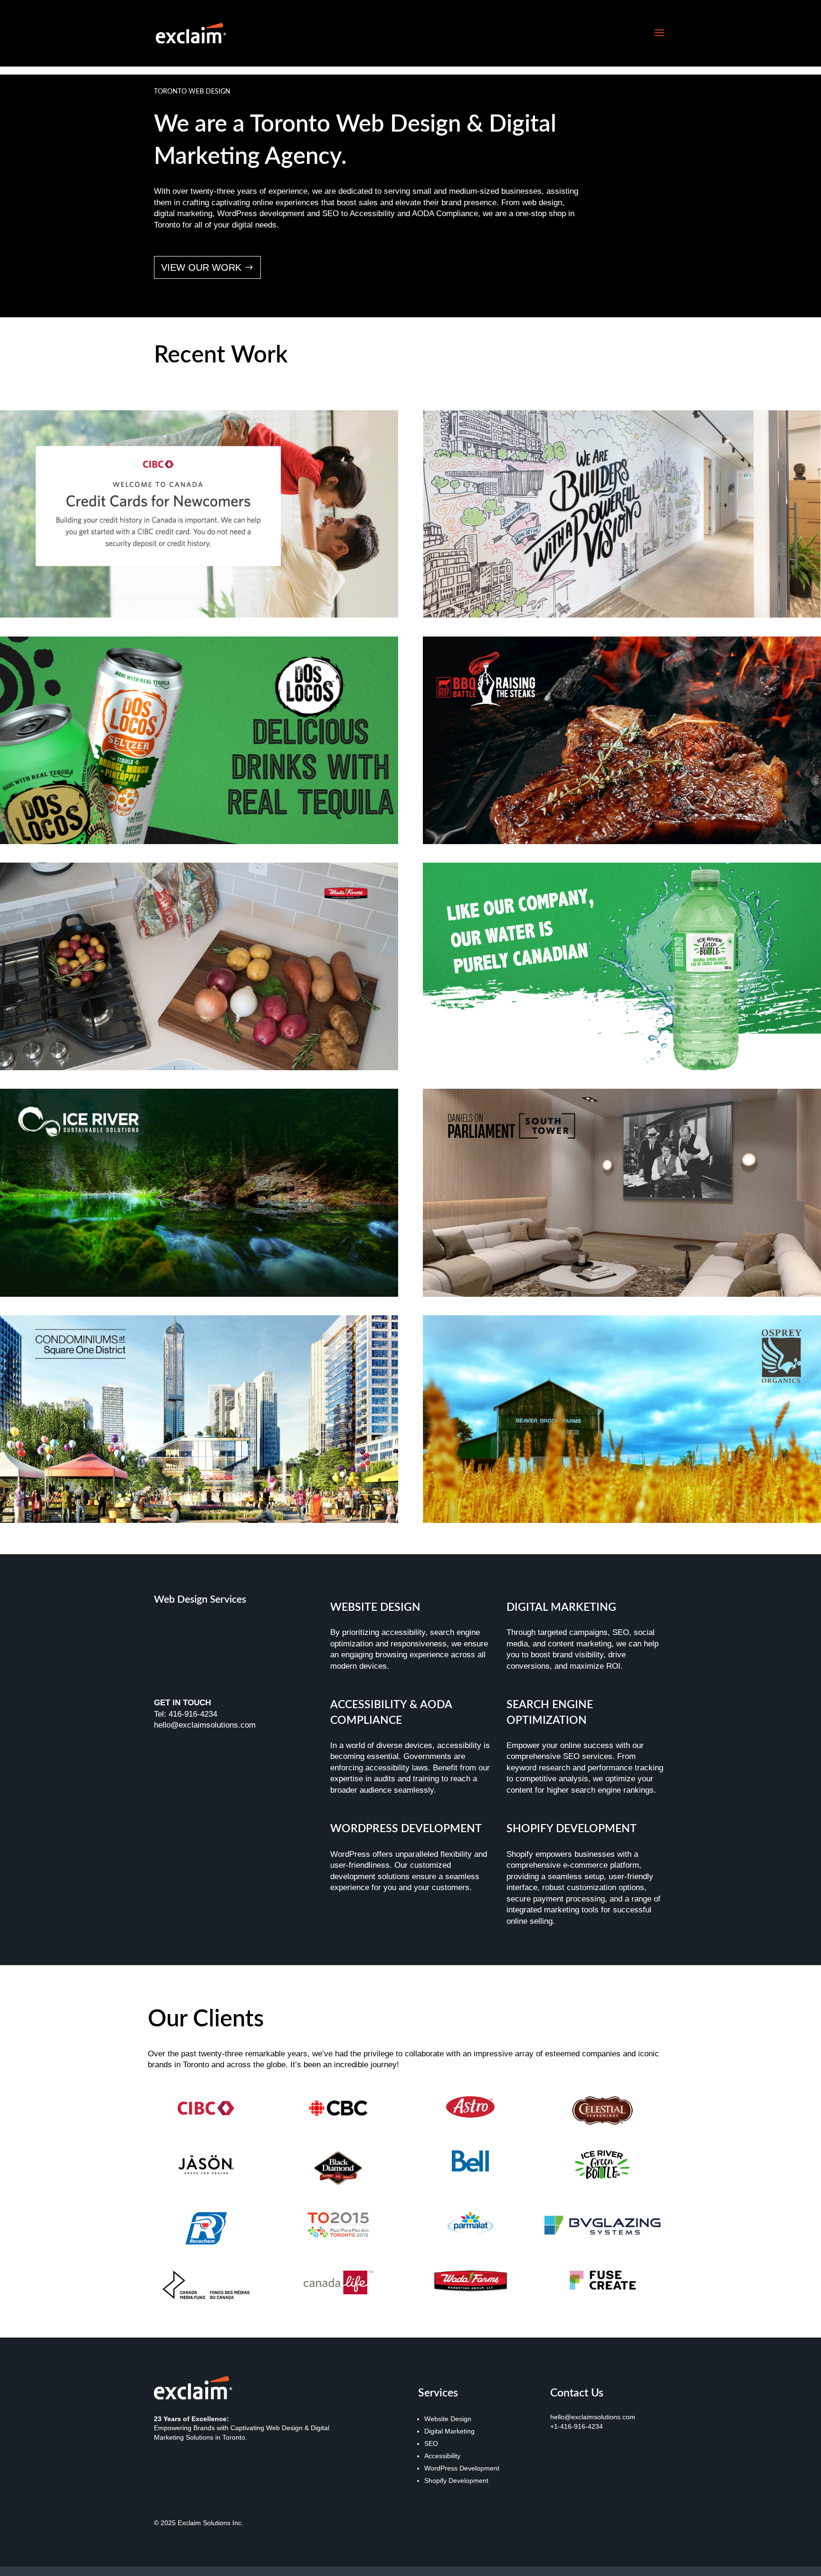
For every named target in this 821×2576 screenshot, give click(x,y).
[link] (191, 33)
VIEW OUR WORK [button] (201, 267)
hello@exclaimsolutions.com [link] (593, 2417)
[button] (659, 33)
